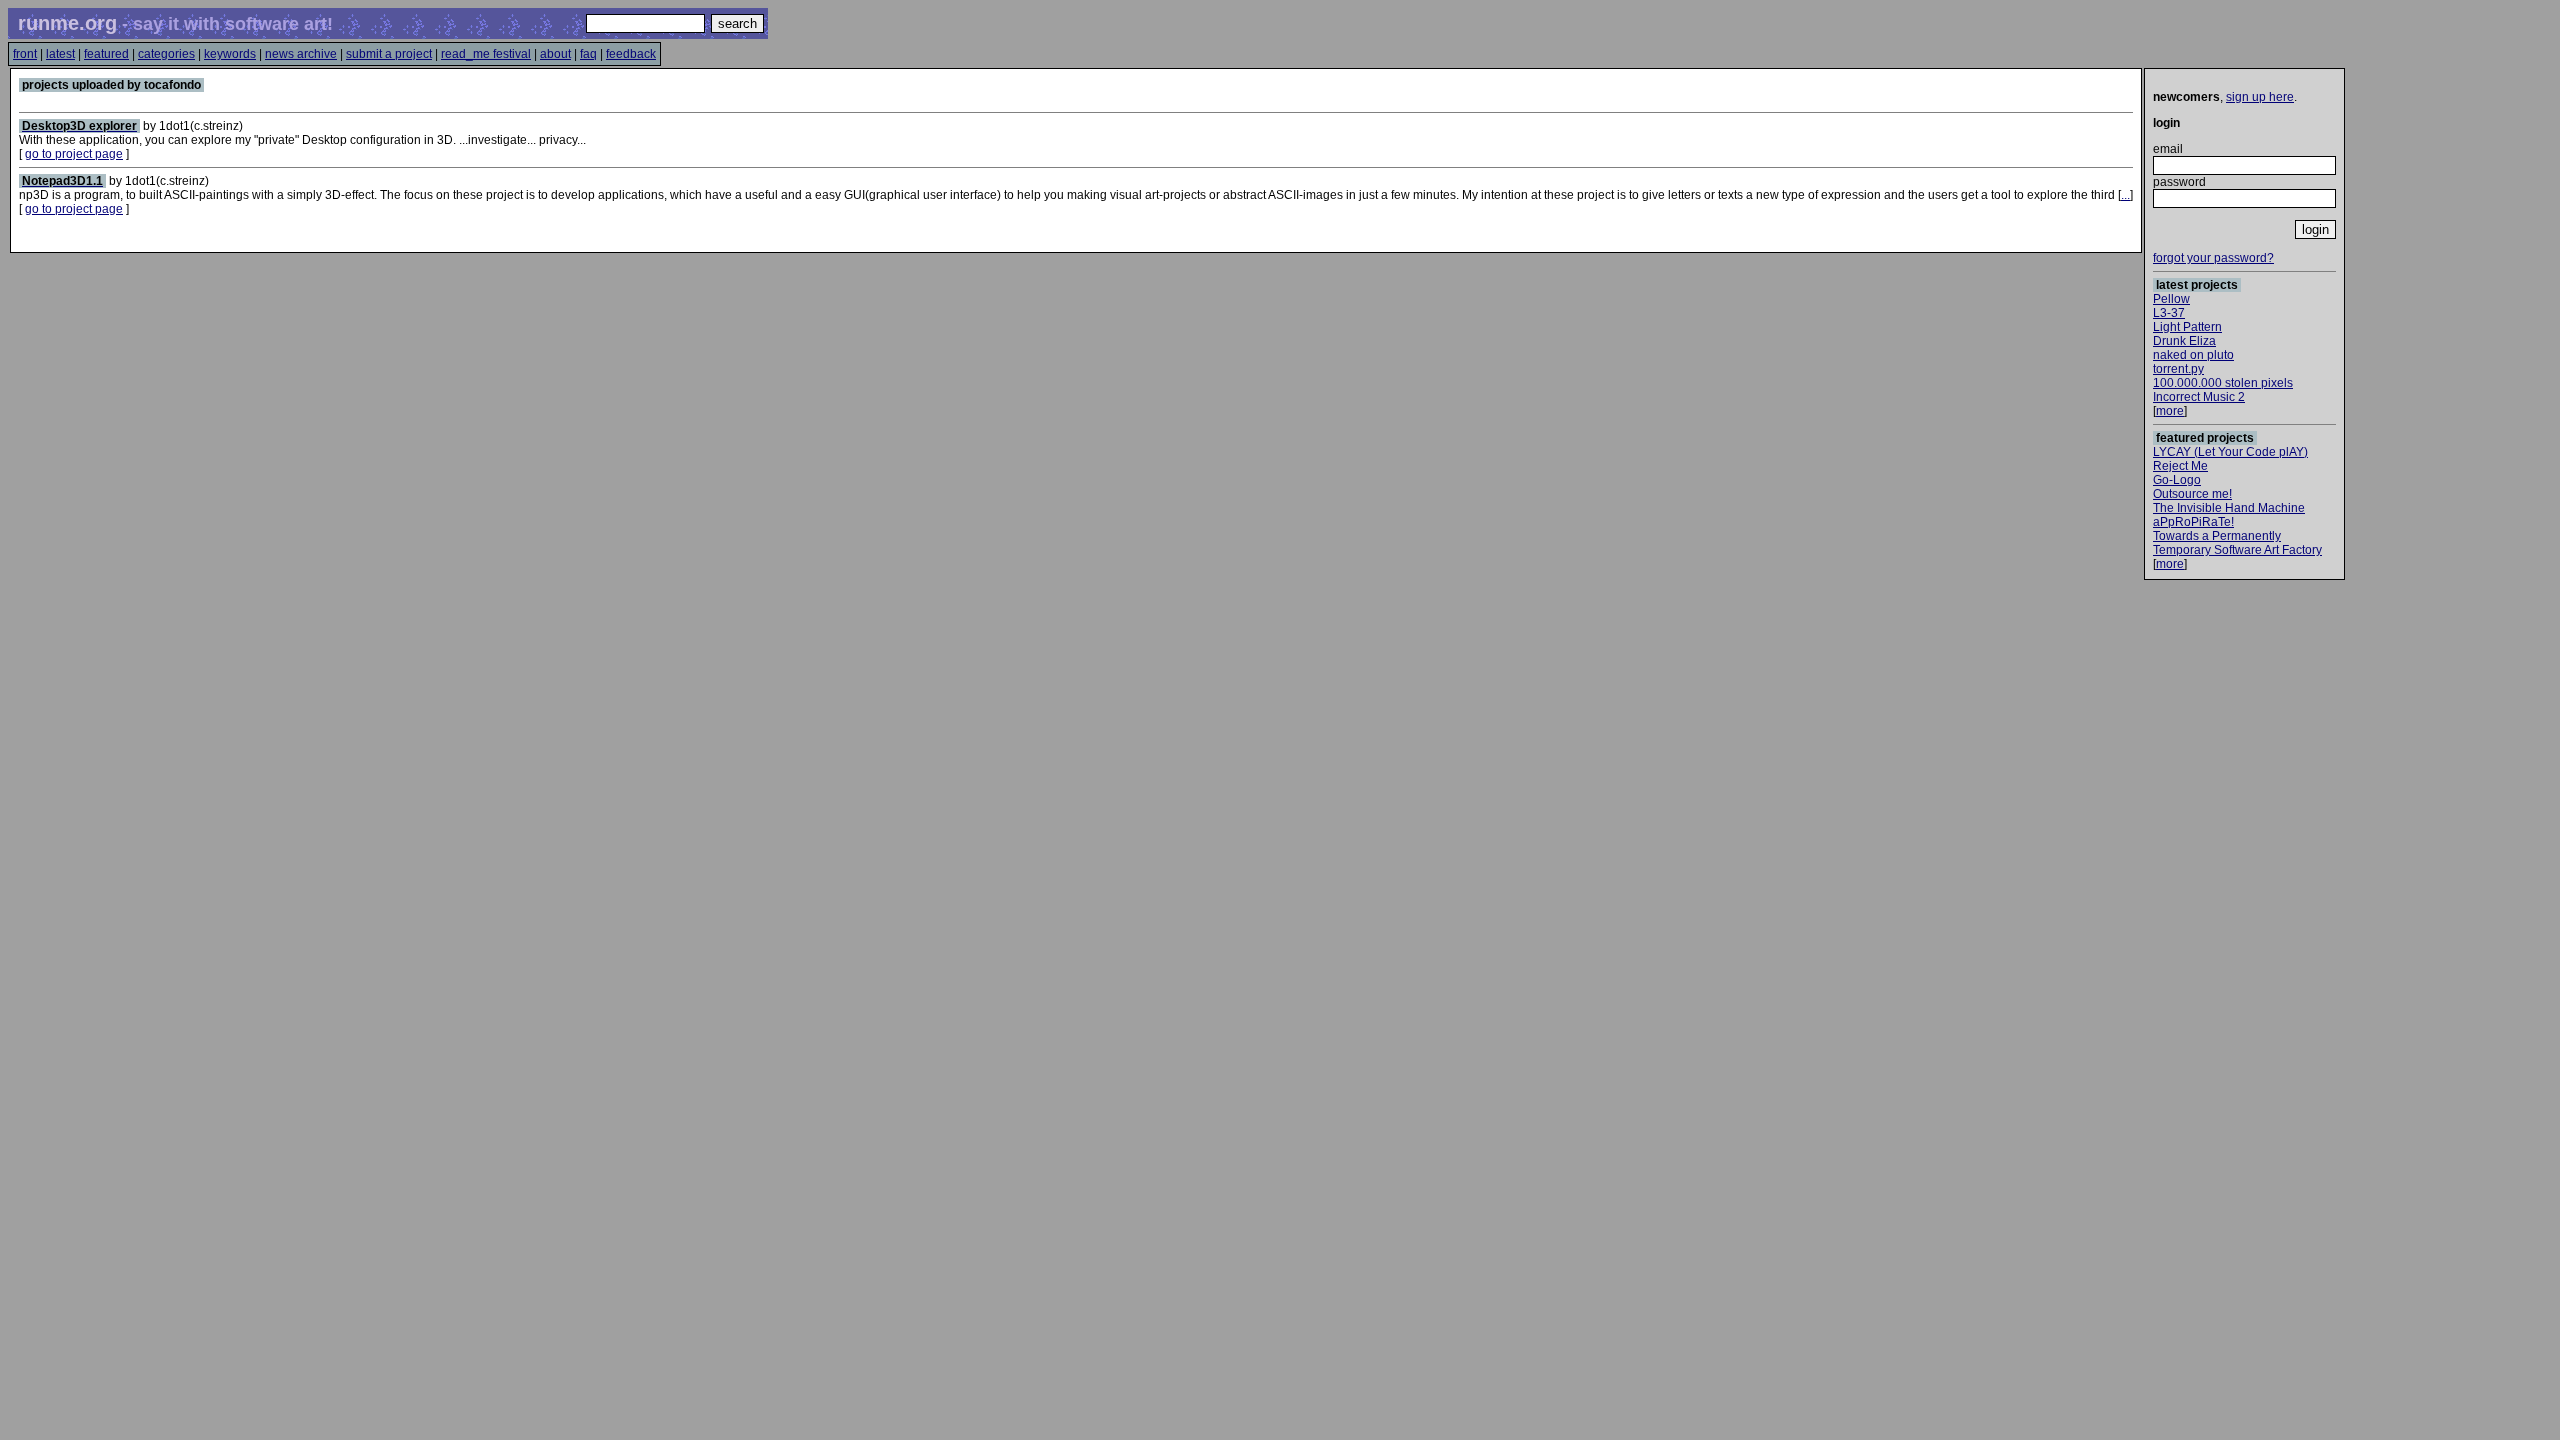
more (2170, 411)
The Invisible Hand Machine (2229, 508)
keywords (230, 54)
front (25, 54)
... (2125, 195)
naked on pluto (2193, 355)
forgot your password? (2213, 258)
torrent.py (2178, 369)
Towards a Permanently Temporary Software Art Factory (2237, 543)
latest (60, 54)
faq (588, 54)
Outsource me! (2192, 494)
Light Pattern (2187, 327)
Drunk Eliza (2184, 341)
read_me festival (486, 54)
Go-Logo (2177, 480)
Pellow (2171, 299)
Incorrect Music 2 (2199, 397)
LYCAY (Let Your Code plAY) (2230, 452)
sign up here (2260, 97)
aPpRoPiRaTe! (2193, 522)
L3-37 (2169, 313)
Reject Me (2180, 466)
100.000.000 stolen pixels (2223, 383)
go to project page (74, 154)
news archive (301, 54)
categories (166, 54)
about (555, 54)
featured (106, 54)
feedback (631, 54)
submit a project (389, 54)
